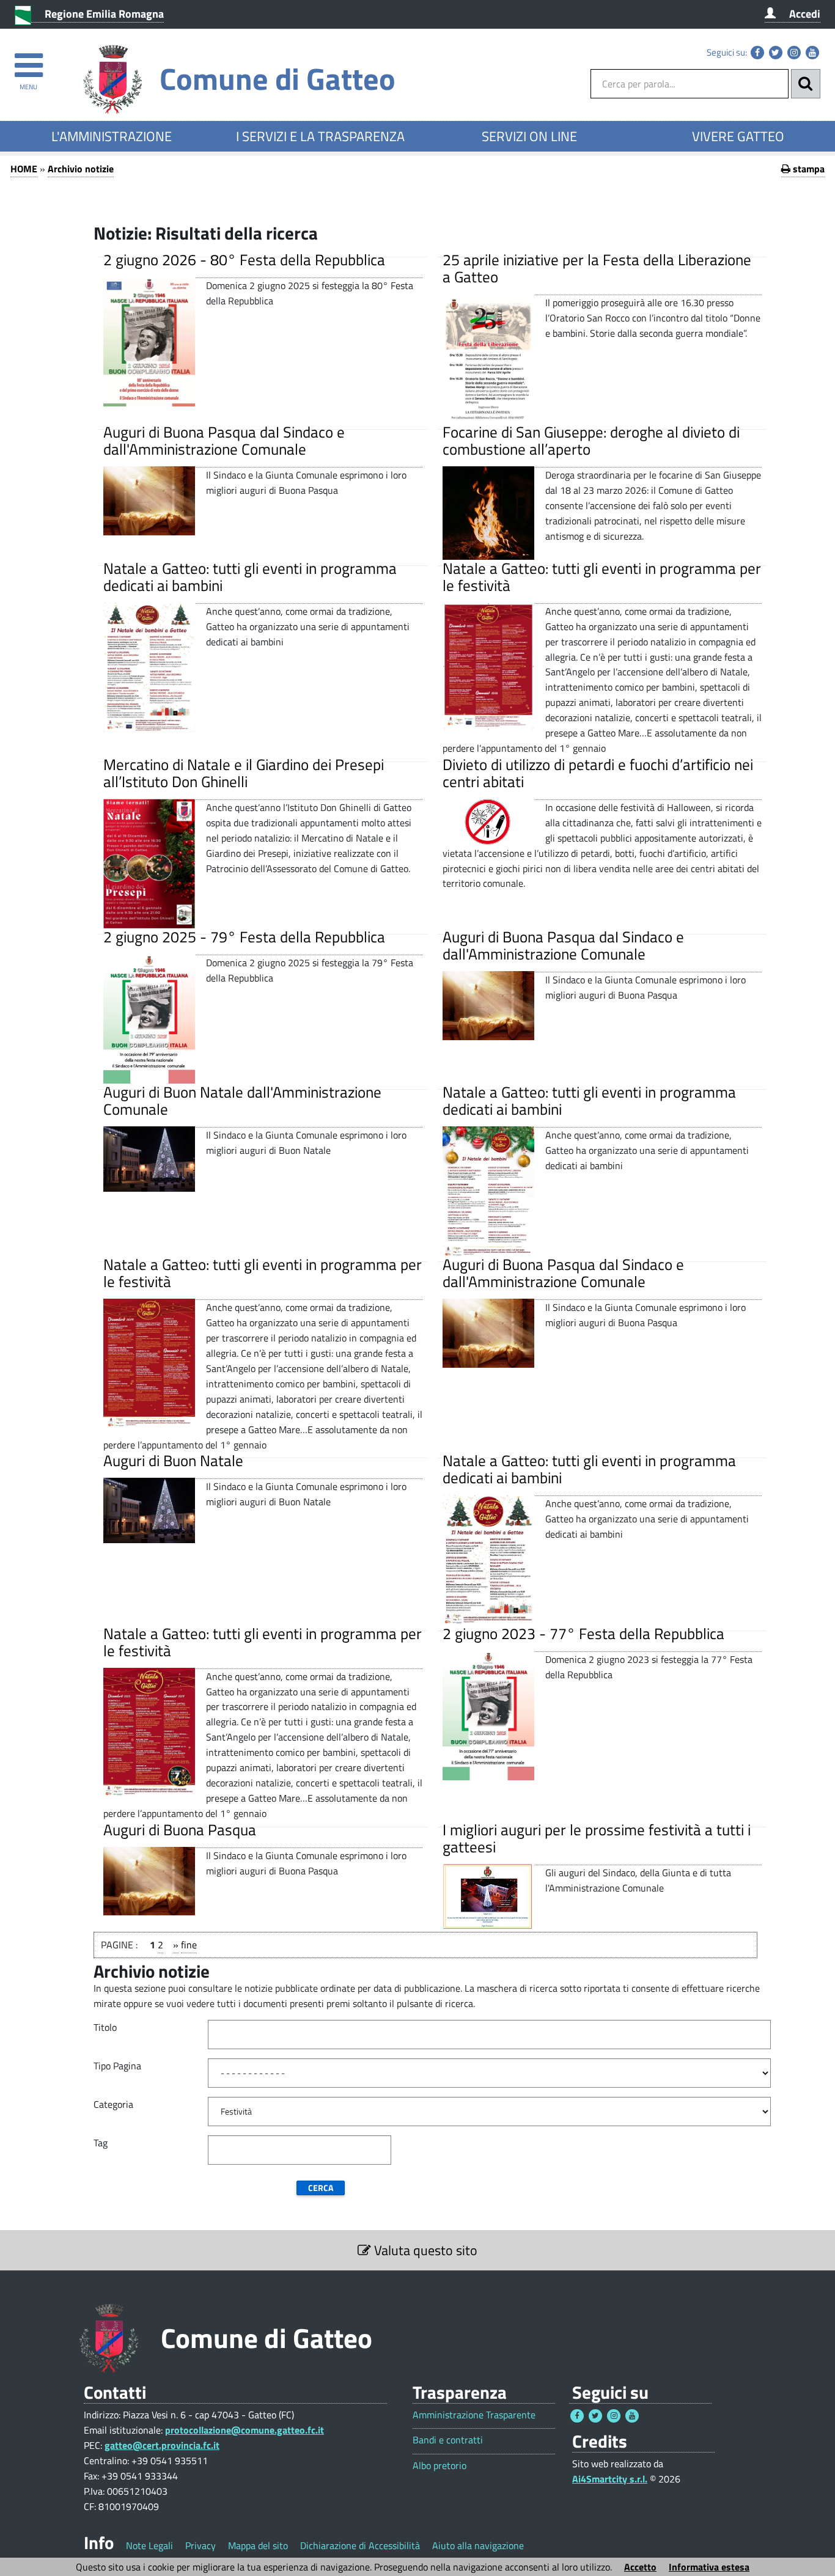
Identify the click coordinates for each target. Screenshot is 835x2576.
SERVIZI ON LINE (529, 136)
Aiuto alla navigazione (478, 2545)
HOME (24, 169)
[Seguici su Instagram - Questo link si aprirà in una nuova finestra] (794, 53)
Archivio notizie (81, 169)
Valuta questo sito (424, 2250)
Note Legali (149, 2545)
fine (189, 1945)
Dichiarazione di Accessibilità (360, 2545)
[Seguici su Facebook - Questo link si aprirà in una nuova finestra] (757, 53)
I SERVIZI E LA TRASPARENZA (320, 136)
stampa (807, 169)
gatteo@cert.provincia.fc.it (162, 2445)
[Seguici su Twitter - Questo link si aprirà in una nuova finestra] (776, 53)
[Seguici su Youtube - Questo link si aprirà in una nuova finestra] (812, 53)
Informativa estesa (709, 2567)
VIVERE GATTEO (738, 136)
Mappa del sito (258, 2545)
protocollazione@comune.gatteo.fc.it (245, 2430)
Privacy (200, 2545)
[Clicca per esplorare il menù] (28, 60)
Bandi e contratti (448, 2440)
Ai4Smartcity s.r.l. (610, 2479)
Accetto (640, 2567)
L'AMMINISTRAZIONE (112, 136)
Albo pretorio (440, 2466)
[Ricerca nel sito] (806, 84)
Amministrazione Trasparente (474, 2415)
